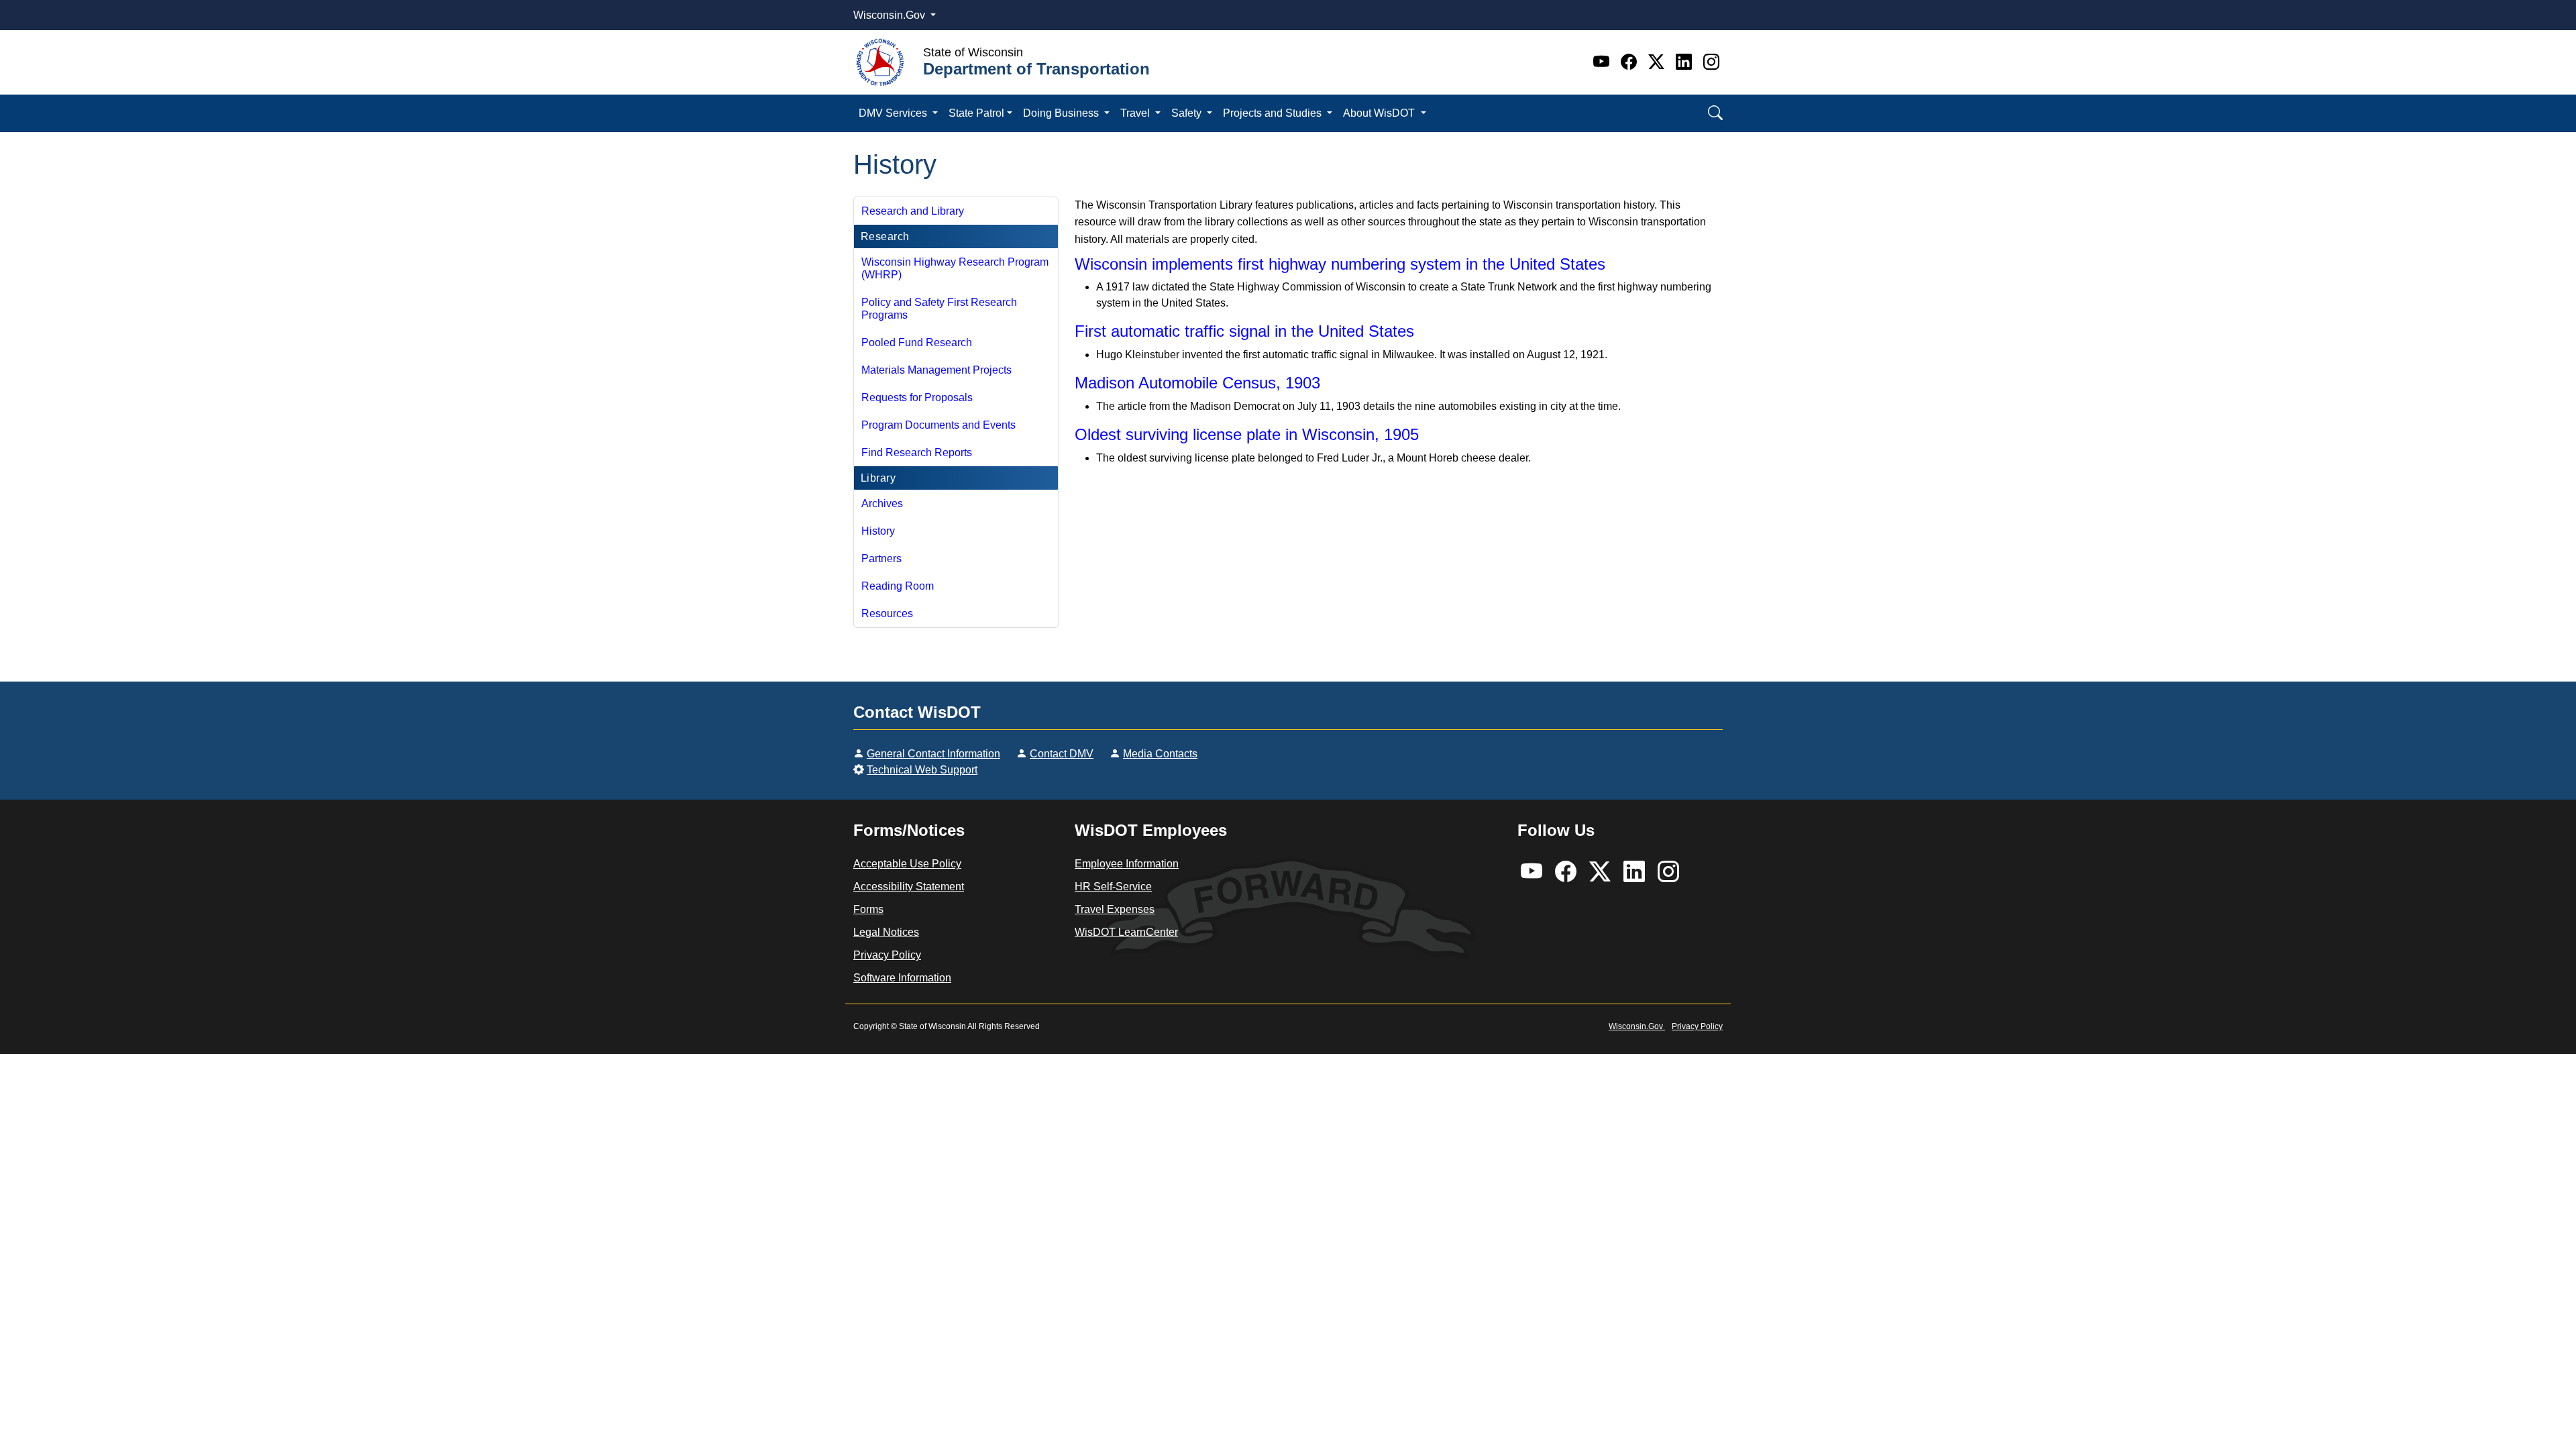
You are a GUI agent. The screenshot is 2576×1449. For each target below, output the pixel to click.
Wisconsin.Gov (891, 15)
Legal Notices (886, 932)
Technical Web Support (922, 770)
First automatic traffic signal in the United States (1244, 331)
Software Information (902, 978)
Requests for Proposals (917, 397)
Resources (887, 613)
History (878, 531)
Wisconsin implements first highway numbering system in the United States (1340, 264)
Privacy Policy (887, 955)
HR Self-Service (1113, 887)
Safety (1188, 113)
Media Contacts (1160, 754)
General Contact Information (933, 754)
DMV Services (894, 113)
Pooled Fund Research (917, 342)
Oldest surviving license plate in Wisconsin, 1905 (1247, 434)
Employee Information (1127, 864)
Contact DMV (1062, 754)
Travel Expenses (1115, 909)
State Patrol (976, 113)
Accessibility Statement (909, 887)
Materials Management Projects (936, 370)
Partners (881, 558)
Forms (868, 909)
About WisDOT (1380, 113)
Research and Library (913, 211)
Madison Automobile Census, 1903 (1197, 383)
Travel (1136, 113)
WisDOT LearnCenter (1126, 932)
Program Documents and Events (938, 425)
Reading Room (898, 586)
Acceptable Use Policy (907, 864)
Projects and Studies (1274, 113)
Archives (882, 503)
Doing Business (1062, 113)
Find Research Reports (917, 452)
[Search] (1715, 113)
